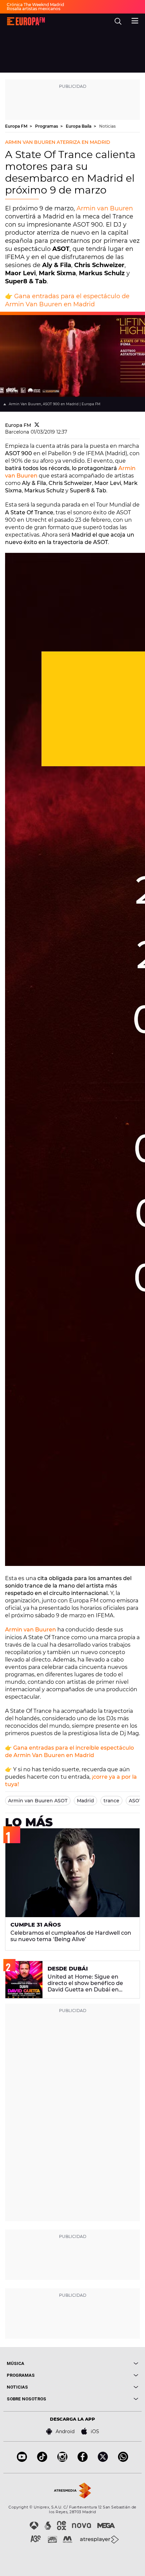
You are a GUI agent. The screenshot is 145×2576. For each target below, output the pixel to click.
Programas (47, 126)
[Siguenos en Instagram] (62, 2460)
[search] (118, 21)
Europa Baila (79, 126)
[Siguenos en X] (103, 2460)
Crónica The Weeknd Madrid (35, 5)
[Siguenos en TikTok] (42, 2460)
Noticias (107, 126)
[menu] (135, 20)
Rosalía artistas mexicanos (34, 9)
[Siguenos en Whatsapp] (123, 2460)
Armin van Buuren (105, 208)
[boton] (105, 2363)
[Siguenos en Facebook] (83, 2460)
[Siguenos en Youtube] (22, 2460)
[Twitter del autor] (37, 425)
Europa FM (17, 126)
